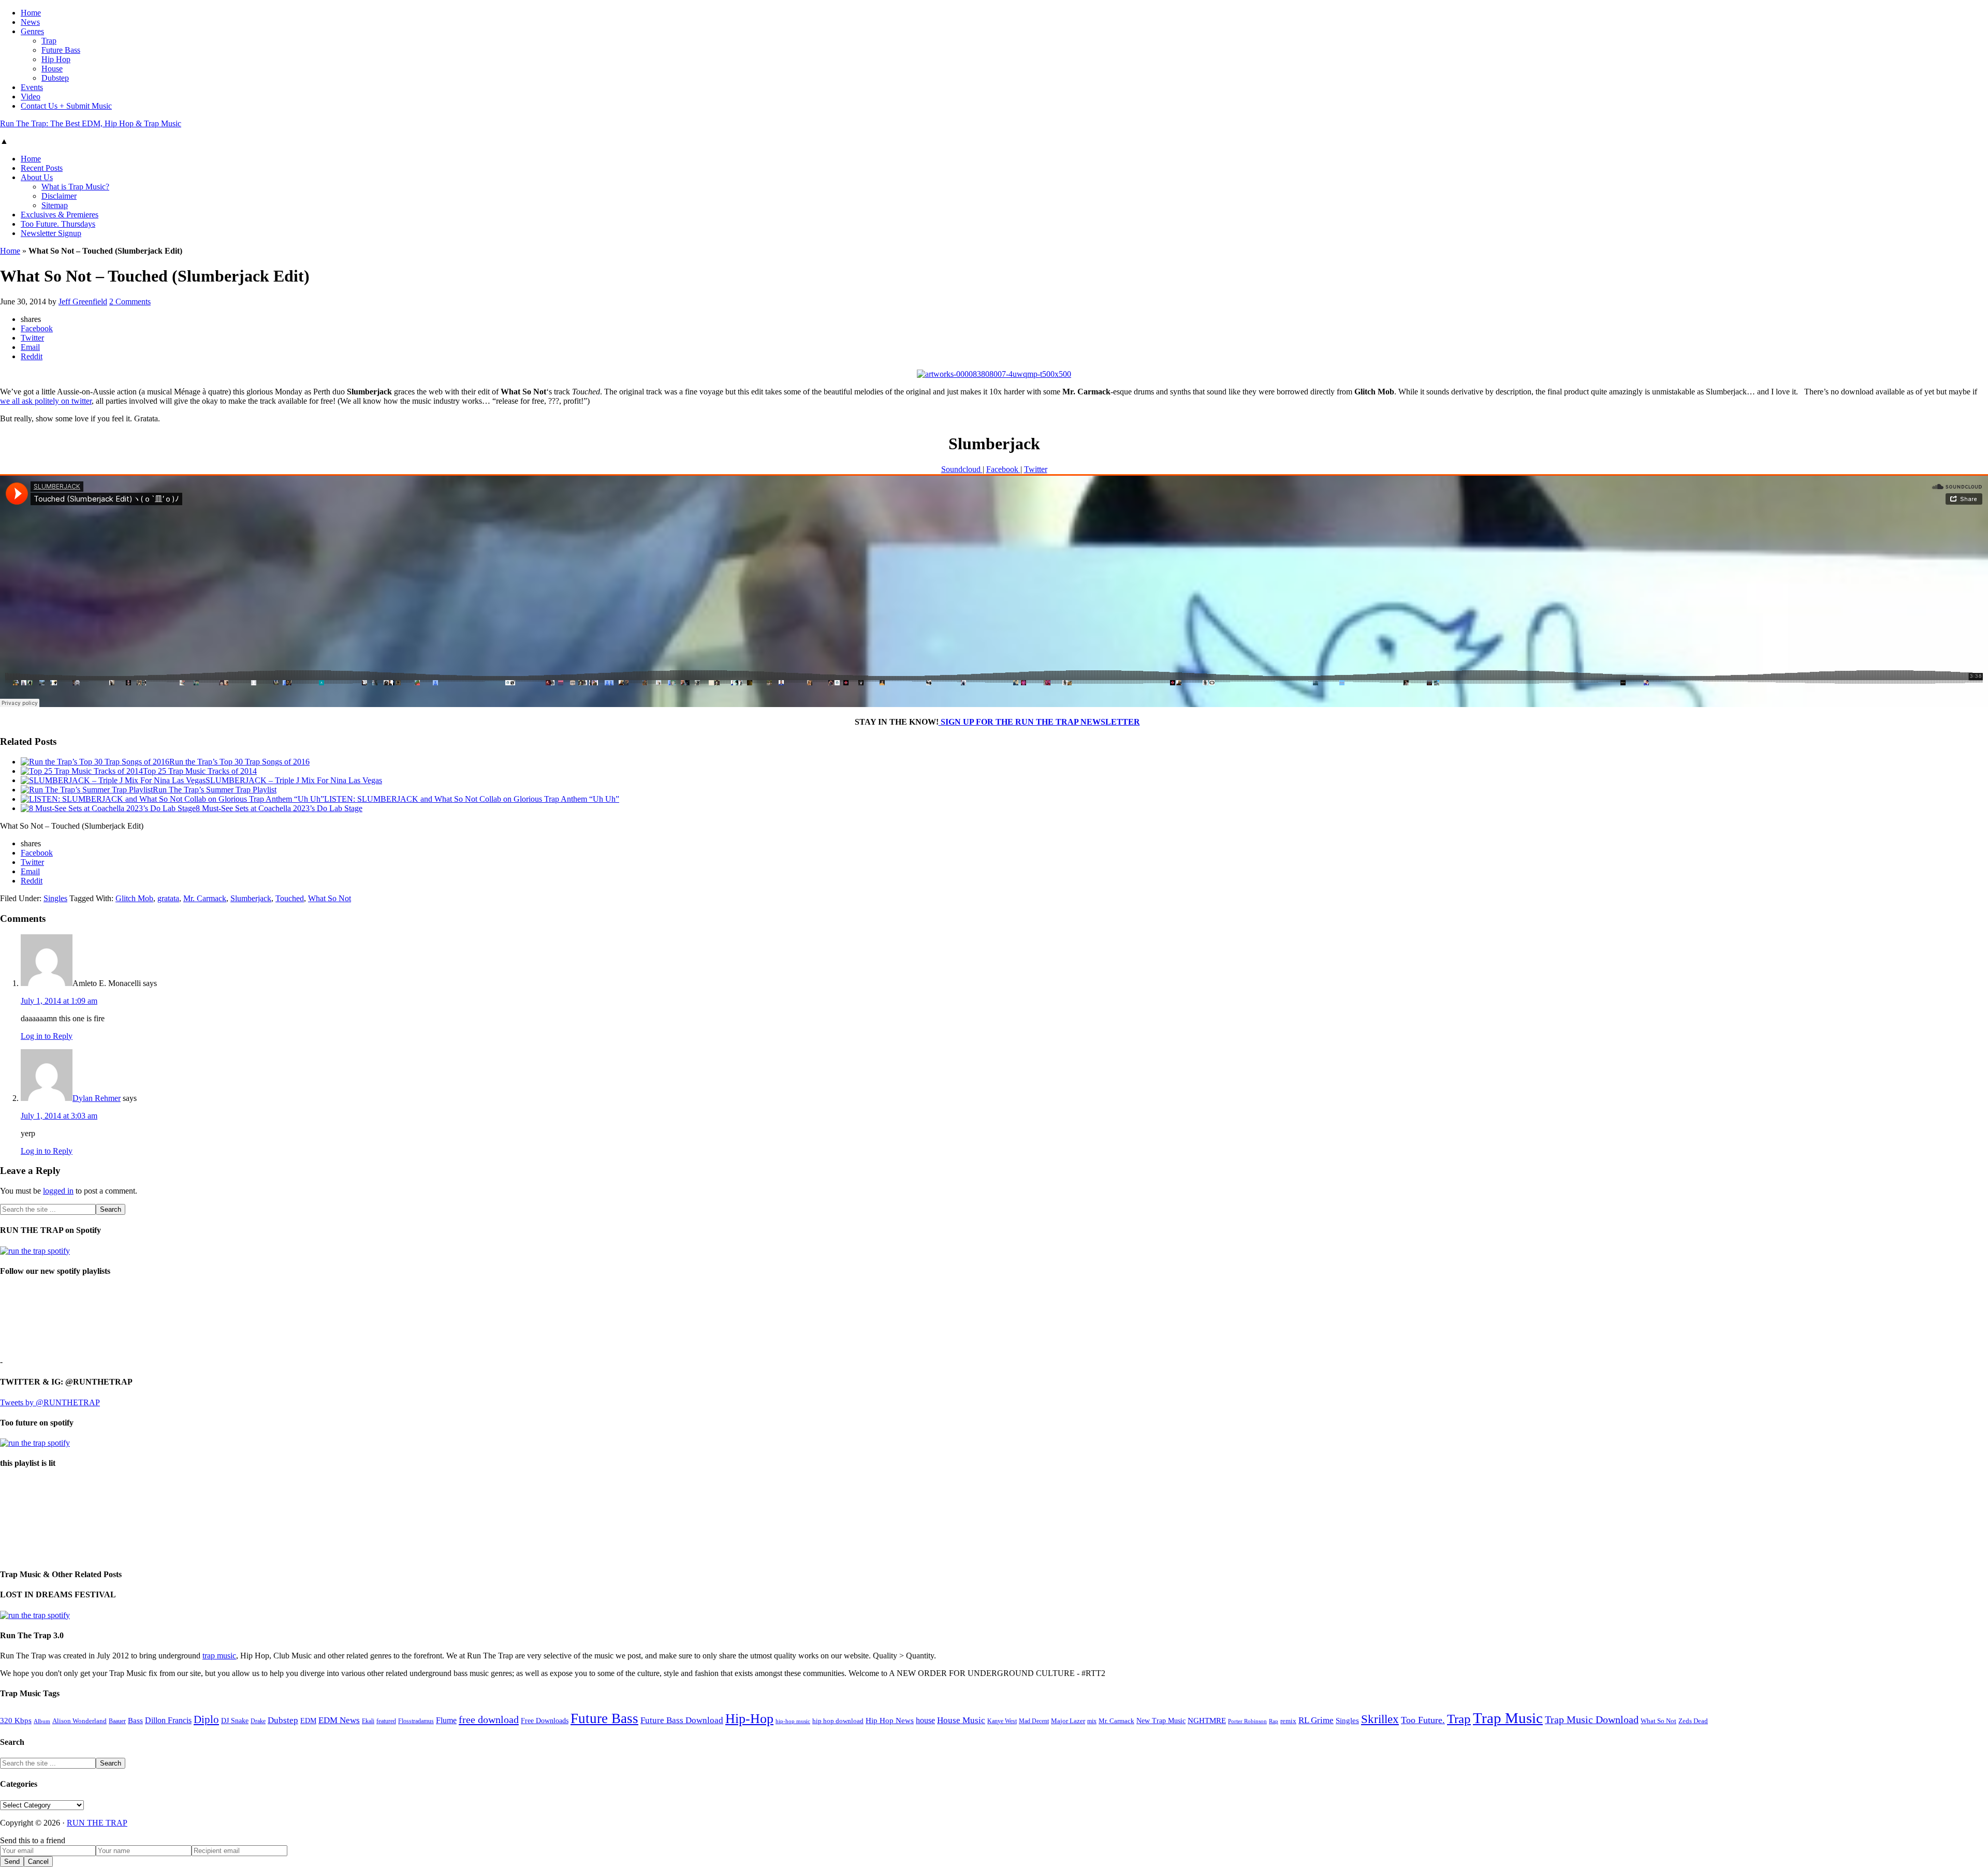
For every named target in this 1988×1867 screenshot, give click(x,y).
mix (1092, 1721)
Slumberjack (251, 898)
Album (42, 1721)
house (925, 1720)
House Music (961, 1720)
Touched (290, 898)
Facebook (1003, 469)
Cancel (38, 1862)
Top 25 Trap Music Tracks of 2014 (200, 771)
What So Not (330, 898)
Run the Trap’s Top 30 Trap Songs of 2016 (239, 762)
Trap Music (1508, 1718)
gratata (168, 898)
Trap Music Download (1592, 1719)
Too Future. (1423, 1720)
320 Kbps (16, 1720)
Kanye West (1002, 1721)
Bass (135, 1720)
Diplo (206, 1719)
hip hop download (838, 1721)
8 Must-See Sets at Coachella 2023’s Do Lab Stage (279, 808)
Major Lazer (1068, 1721)
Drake (258, 1721)
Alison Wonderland (79, 1721)
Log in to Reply (47, 1036)
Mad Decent (1034, 1721)
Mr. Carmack (205, 898)
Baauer (117, 1721)
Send (12, 1862)
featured (386, 1721)
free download (489, 1719)
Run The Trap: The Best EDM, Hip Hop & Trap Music (91, 123)
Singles (55, 898)
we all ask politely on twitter (46, 401)
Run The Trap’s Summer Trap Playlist (215, 790)
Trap (1459, 1719)
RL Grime (1316, 1720)
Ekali (368, 1721)
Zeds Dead (1693, 1721)
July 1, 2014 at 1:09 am (59, 1001)
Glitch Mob (134, 898)
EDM (308, 1721)
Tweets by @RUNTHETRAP (50, 1402)
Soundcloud (962, 469)
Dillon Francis (168, 1720)
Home (10, 251)
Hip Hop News (890, 1720)
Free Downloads (545, 1721)
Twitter (1036, 469)
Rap (1274, 1721)
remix (1288, 1721)
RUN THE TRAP (97, 1823)
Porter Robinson (1247, 1721)
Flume (446, 1720)
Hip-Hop (749, 1719)
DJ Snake (235, 1721)
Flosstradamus (416, 1721)
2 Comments (130, 302)
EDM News (339, 1720)
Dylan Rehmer (97, 1098)
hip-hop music (793, 1721)
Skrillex (1380, 1719)
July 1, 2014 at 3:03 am (59, 1116)
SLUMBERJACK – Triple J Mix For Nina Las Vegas (294, 780)
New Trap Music (1161, 1721)
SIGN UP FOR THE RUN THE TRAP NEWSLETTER (1039, 722)
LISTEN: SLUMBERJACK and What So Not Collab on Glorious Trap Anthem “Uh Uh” (472, 799)
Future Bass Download (682, 1720)
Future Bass (604, 1718)
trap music (219, 1656)
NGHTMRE (1207, 1721)
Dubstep (283, 1720)
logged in (58, 1191)
